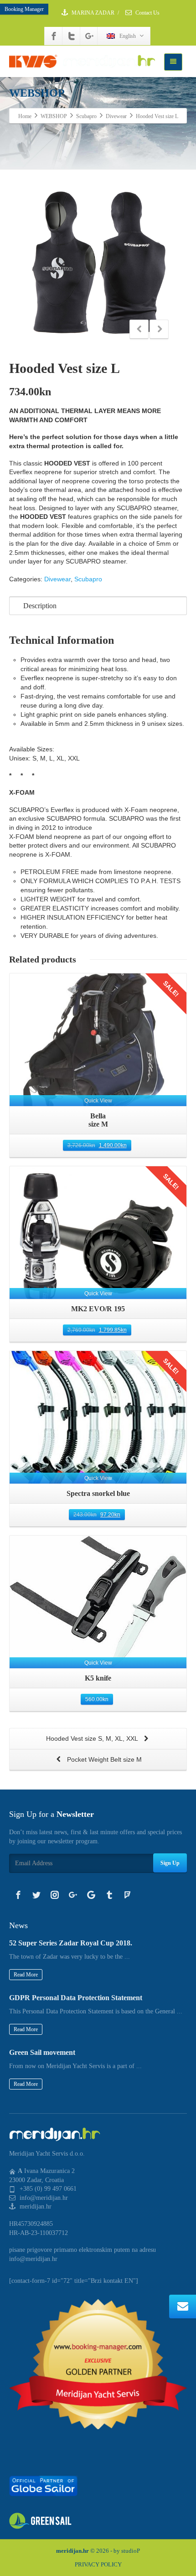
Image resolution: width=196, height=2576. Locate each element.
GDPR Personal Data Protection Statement (76, 1998)
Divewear (57, 579)
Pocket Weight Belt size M (103, 1759)
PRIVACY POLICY (98, 2564)
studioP (131, 2551)
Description (40, 606)
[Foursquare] (128, 1895)
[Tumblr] (109, 1895)
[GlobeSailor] (43, 2485)
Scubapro (88, 579)
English (128, 36)
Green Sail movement (42, 2052)
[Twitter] (72, 36)
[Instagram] (55, 1895)
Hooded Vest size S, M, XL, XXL (93, 1738)
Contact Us (147, 13)
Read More (26, 1975)
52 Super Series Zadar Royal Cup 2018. (71, 1943)
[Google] (91, 1895)
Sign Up (170, 1863)
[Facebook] (54, 36)
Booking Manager (24, 9)
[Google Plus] (89, 36)
